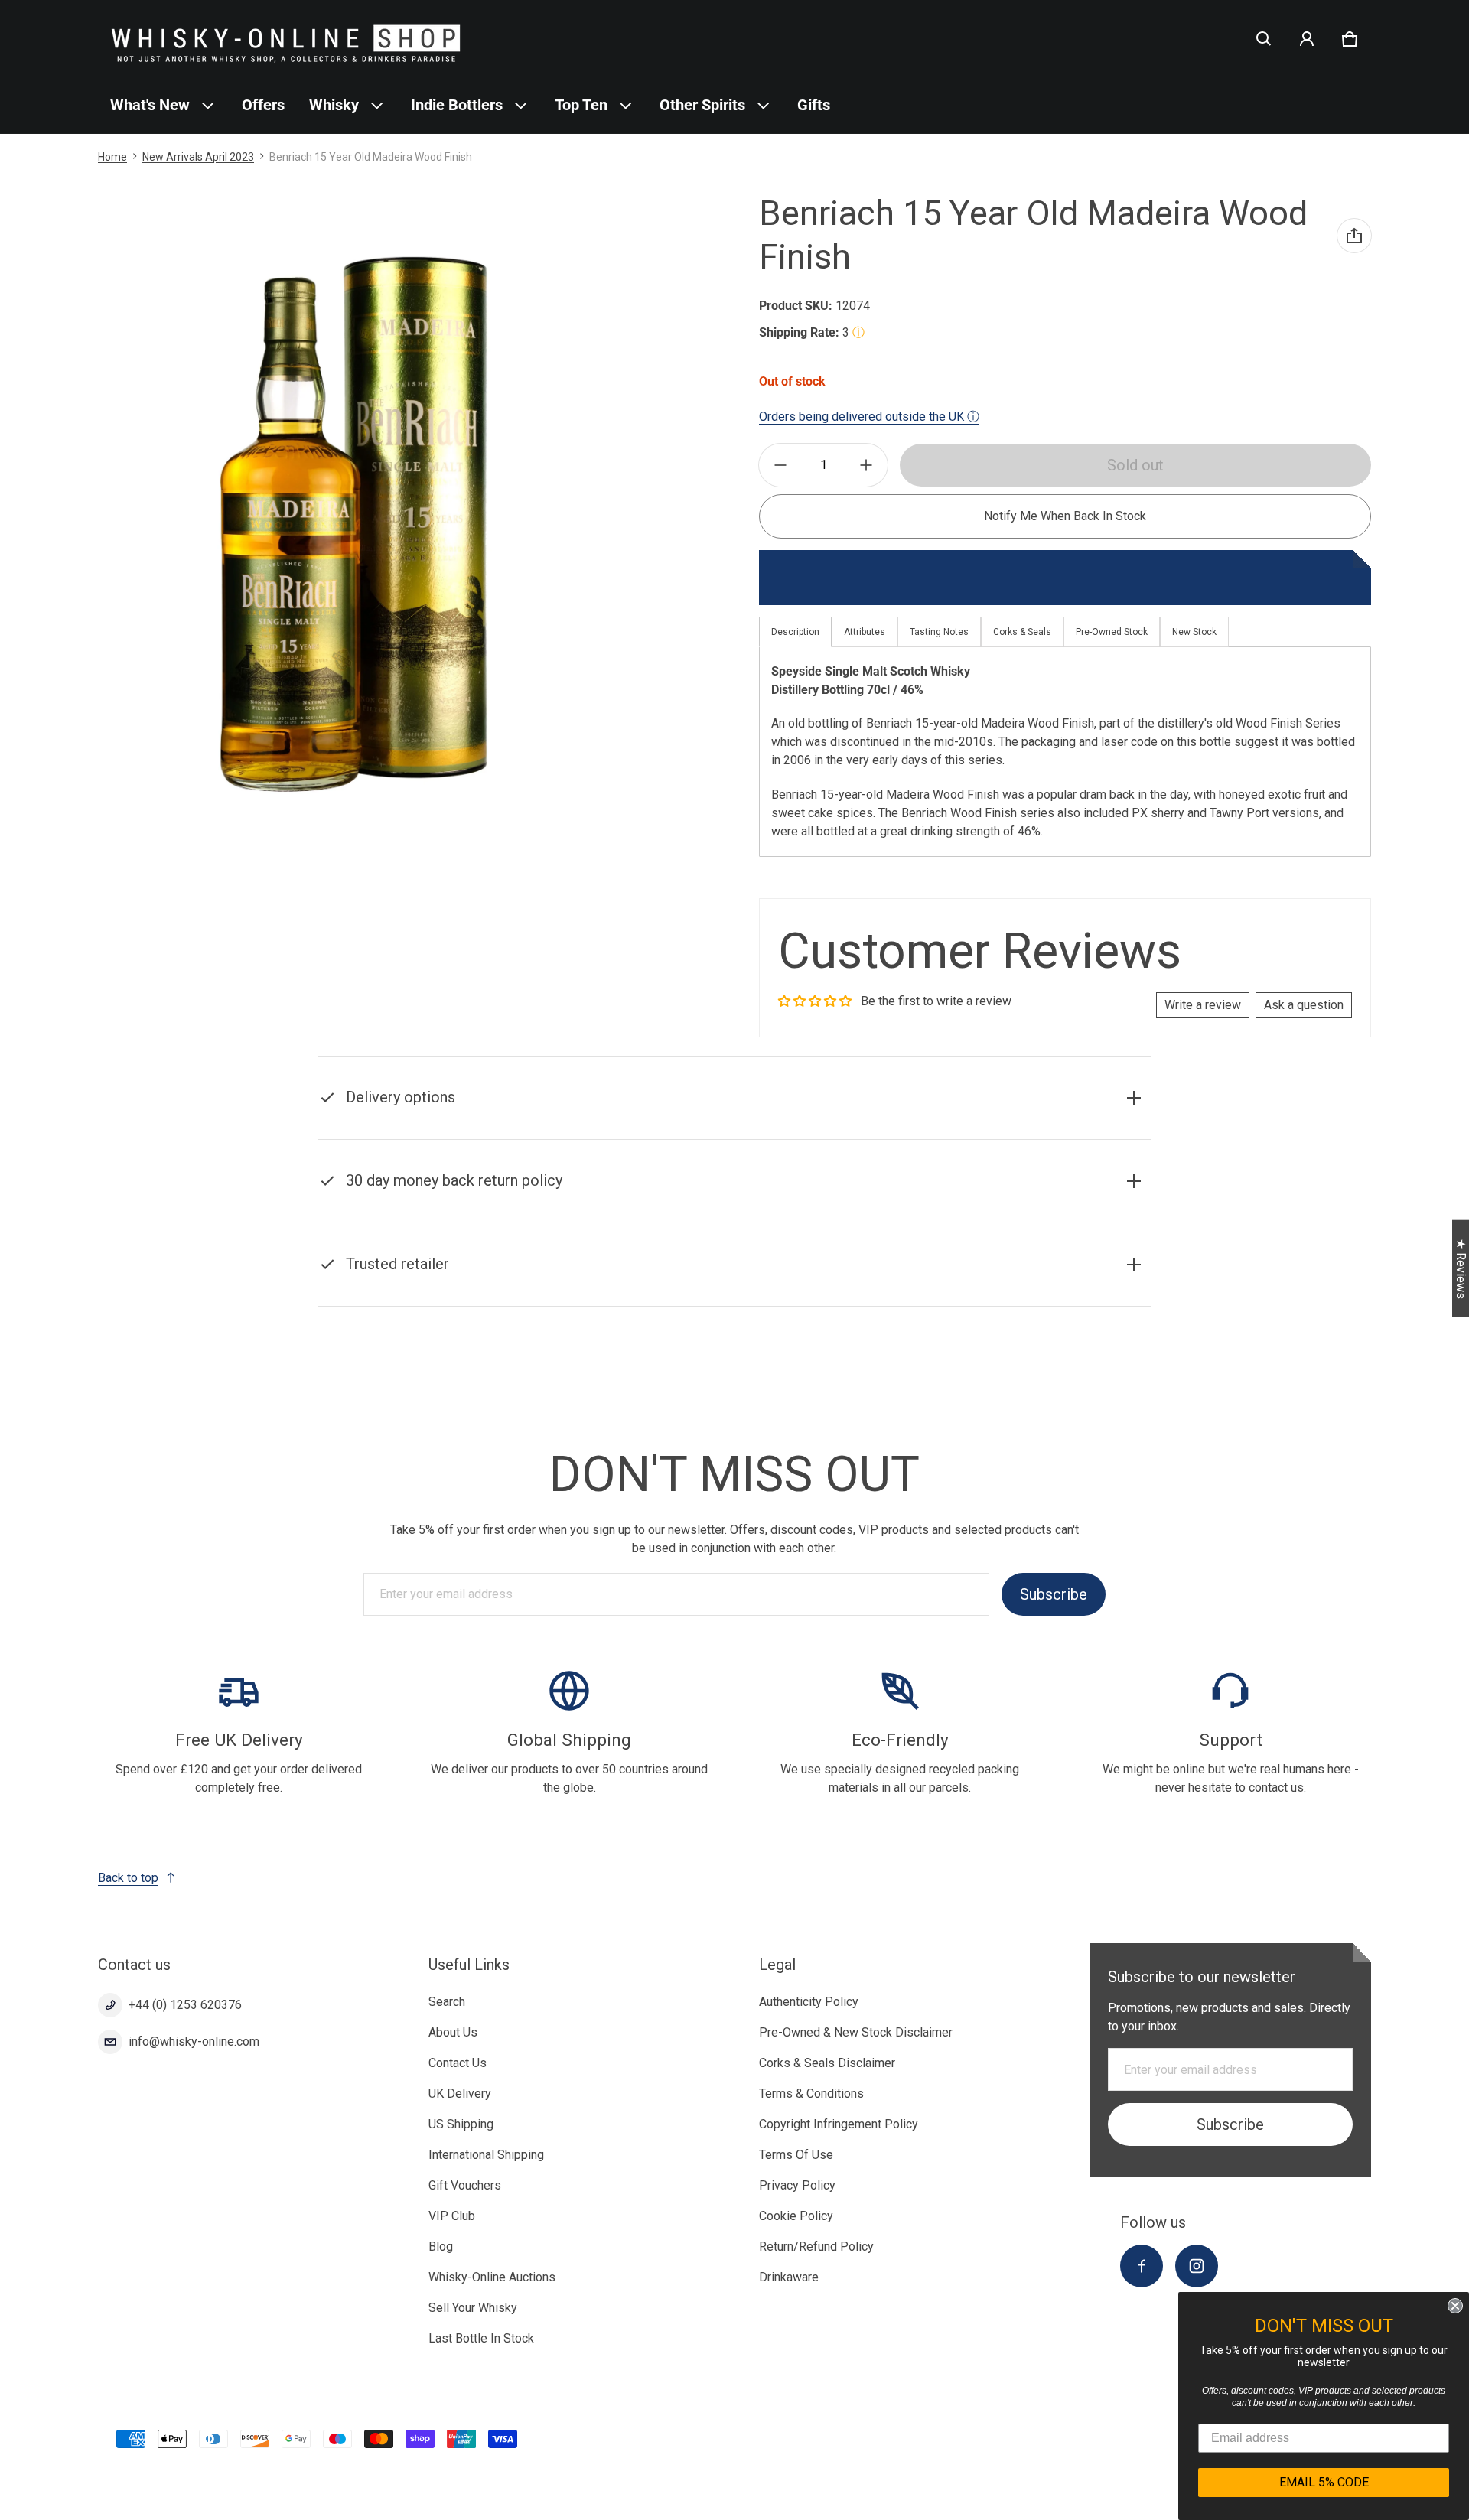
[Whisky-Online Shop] (286, 39)
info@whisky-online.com (194, 2041)
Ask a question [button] (1304, 1005)
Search (447, 2002)
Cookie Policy (796, 2216)
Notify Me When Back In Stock (1065, 516)
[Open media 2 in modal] (355, 523)
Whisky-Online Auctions (492, 2277)
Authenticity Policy (809, 2002)
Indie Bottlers (457, 105)
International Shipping (486, 2155)
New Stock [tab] (1194, 632)
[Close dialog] (1455, 2306)
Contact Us (458, 2063)
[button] (1264, 39)
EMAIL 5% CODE (1324, 2482)
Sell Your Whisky (473, 2308)
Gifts (814, 105)
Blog (441, 2247)
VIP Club (452, 2216)
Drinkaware (789, 2277)
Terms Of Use (796, 2155)
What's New (150, 105)
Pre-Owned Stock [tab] (1112, 632)
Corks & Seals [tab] (1022, 632)
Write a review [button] (1203, 1005)
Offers (263, 105)
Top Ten (581, 105)
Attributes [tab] (865, 632)
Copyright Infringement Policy (839, 2124)
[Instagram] (1197, 2266)
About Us (453, 2032)
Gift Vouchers (465, 2185)
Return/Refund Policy (816, 2247)
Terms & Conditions (811, 2093)
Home (112, 157)
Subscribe (1054, 1594)
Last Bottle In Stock (481, 2338)
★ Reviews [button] (1461, 1269)
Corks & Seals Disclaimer (827, 2063)
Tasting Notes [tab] (939, 632)
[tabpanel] (1065, 752)
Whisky (334, 105)
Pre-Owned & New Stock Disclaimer (856, 2032)
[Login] (1307, 39)
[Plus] (866, 465)
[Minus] (780, 465)
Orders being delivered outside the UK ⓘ (869, 417)
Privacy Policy (797, 2185)
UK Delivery (460, 2093)
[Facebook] (1142, 2266)
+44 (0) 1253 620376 (185, 2005)
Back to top (128, 1878)
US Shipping (461, 2124)
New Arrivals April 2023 (198, 157)
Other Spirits (702, 105)
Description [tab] (795, 632)
